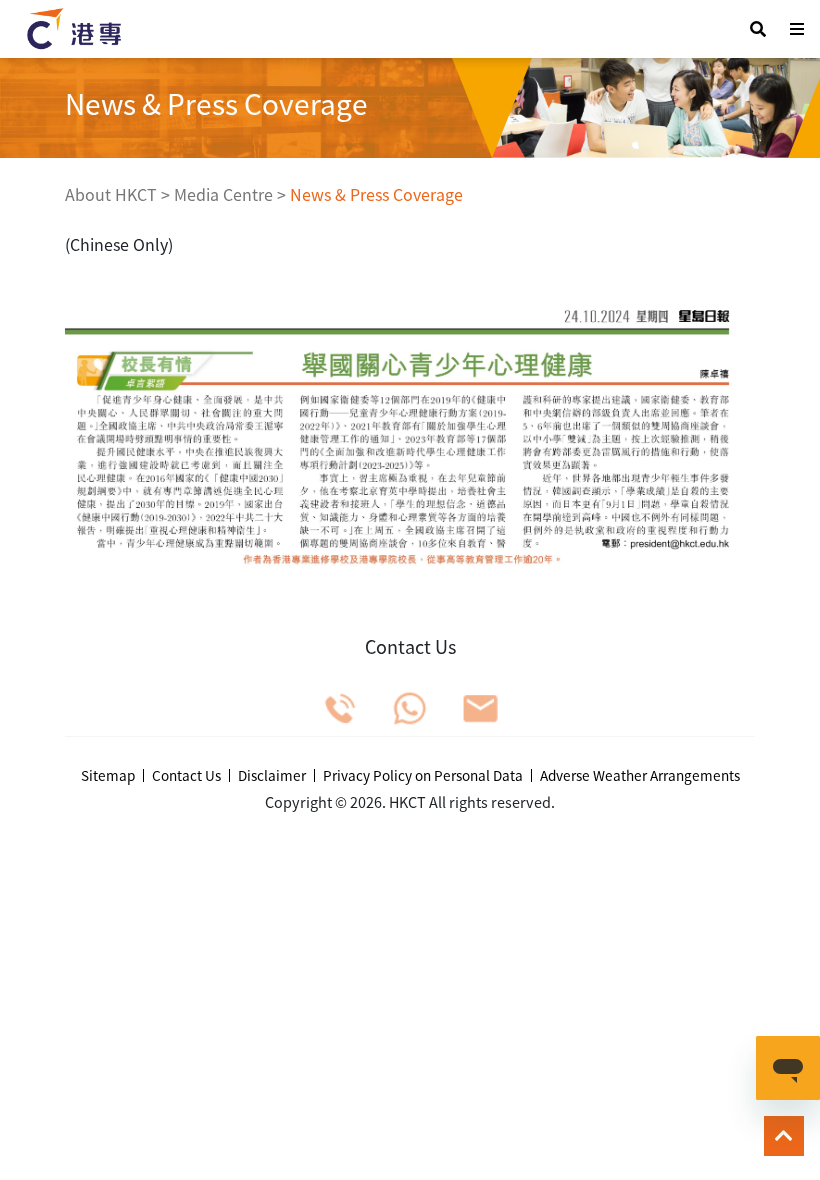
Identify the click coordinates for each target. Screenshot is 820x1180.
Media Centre (223, 194)
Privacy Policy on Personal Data (423, 776)
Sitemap (108, 776)
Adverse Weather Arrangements (640, 776)
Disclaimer (272, 776)
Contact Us (186, 776)
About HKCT (111, 194)
